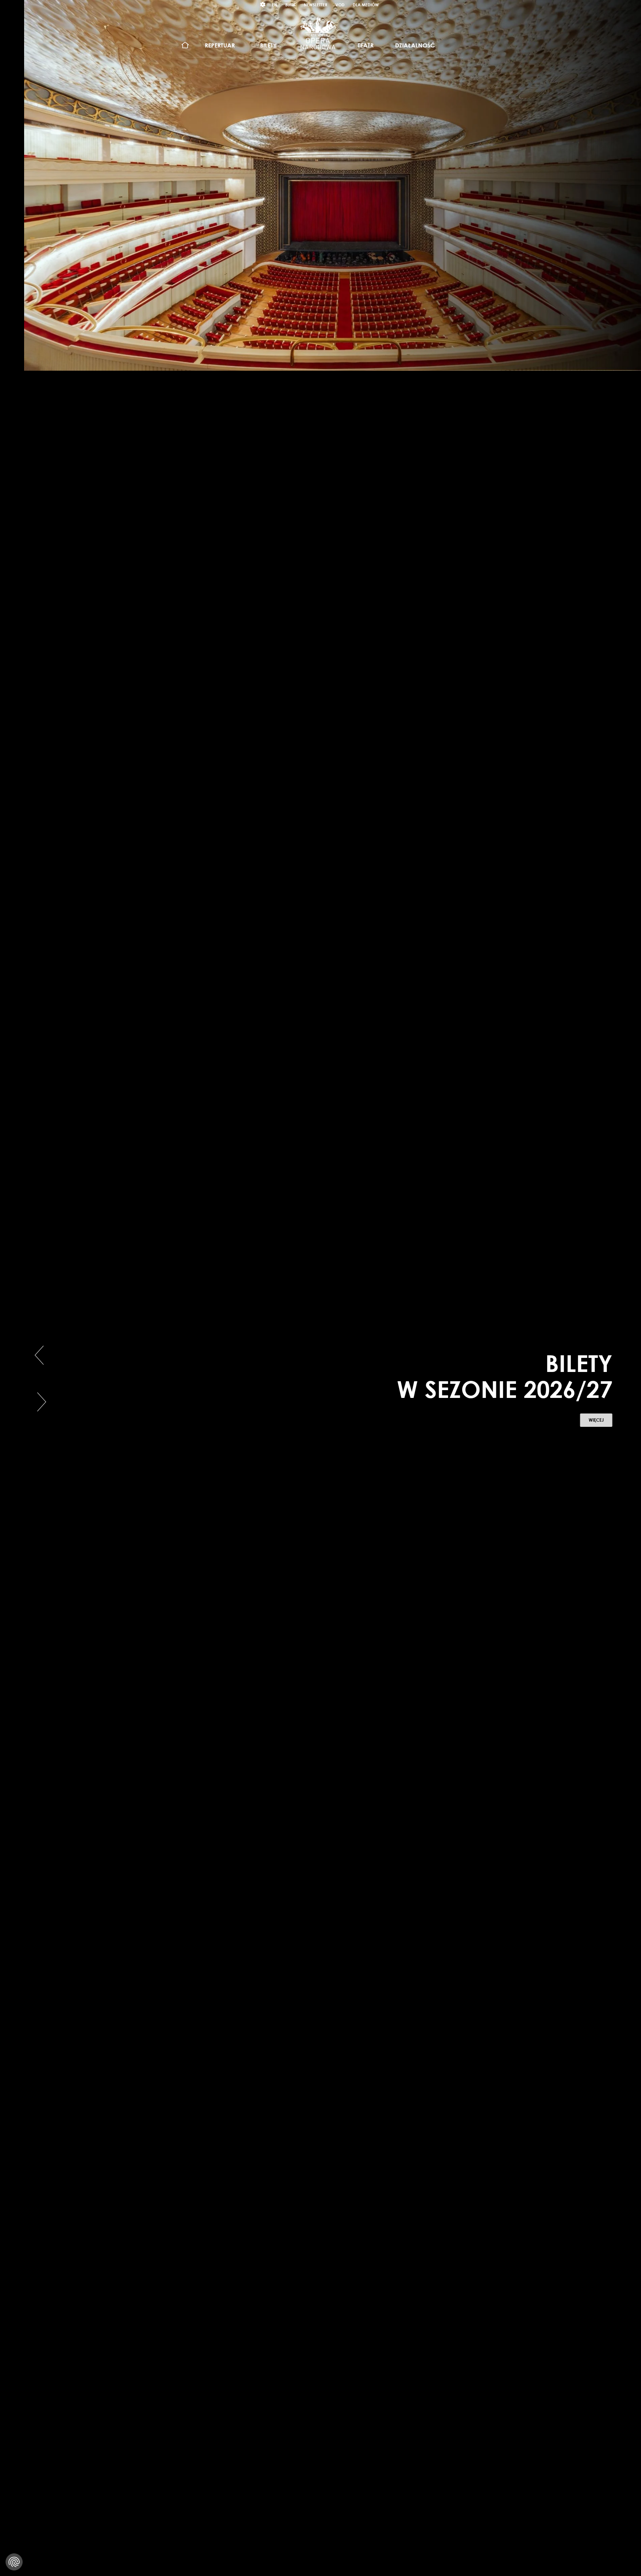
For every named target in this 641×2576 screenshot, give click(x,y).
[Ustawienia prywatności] (14, 2562)
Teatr (366, 45)
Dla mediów (366, 5)
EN (275, 5)
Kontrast (263, 5)
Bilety (268, 45)
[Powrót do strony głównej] (318, 33)
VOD (340, 5)
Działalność (415, 45)
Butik (290, 5)
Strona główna (185, 45)
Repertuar (220, 45)
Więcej (584, 1422)
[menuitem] (185, 45)
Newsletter (315, 5)
